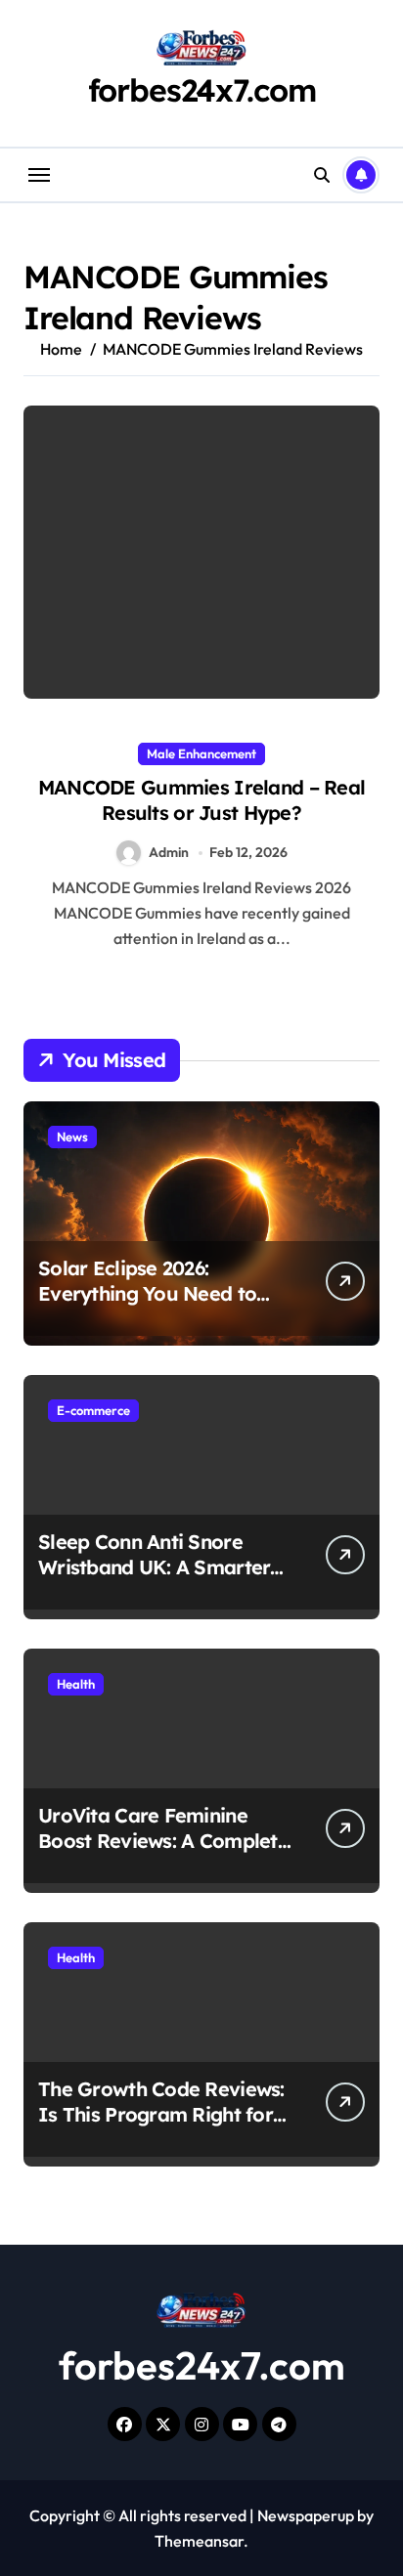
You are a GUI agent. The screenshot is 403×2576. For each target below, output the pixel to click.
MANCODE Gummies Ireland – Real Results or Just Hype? (201, 800)
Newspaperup (306, 2515)
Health (76, 1684)
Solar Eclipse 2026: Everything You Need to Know (147, 1293)
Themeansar (199, 2541)
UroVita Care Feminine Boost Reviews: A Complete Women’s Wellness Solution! (163, 1853)
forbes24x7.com (202, 90)
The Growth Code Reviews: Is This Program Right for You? (161, 2114)
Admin (169, 852)
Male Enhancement (201, 753)
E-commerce (93, 1410)
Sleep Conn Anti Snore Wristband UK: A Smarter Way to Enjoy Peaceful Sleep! (154, 1580)
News (72, 1137)
